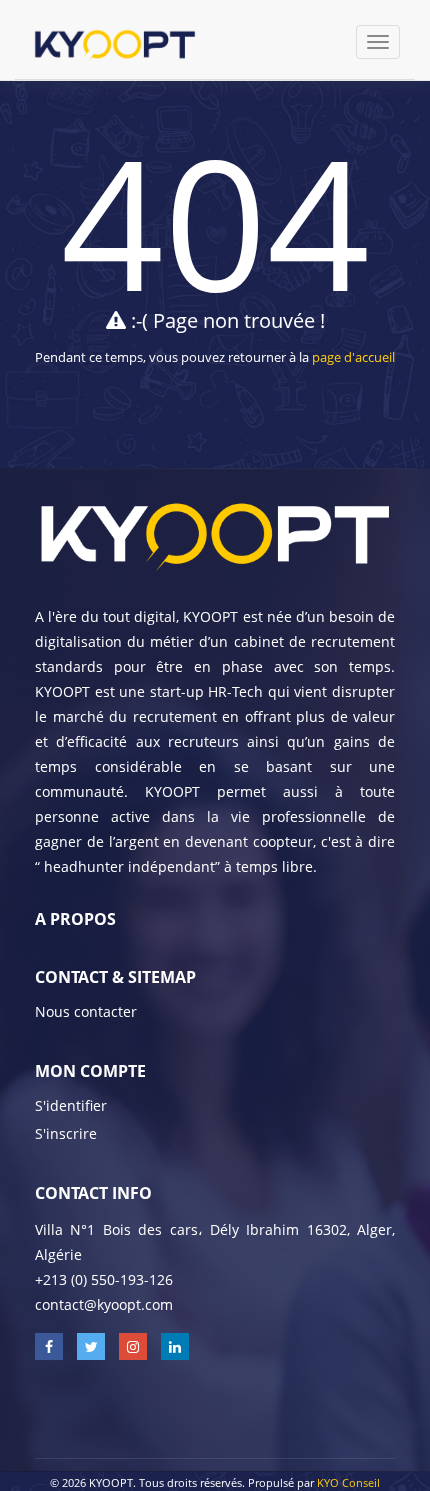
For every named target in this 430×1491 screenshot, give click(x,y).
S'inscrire (66, 1133)
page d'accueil (353, 357)
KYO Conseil (348, 1482)
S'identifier (71, 1105)
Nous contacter (86, 1011)
